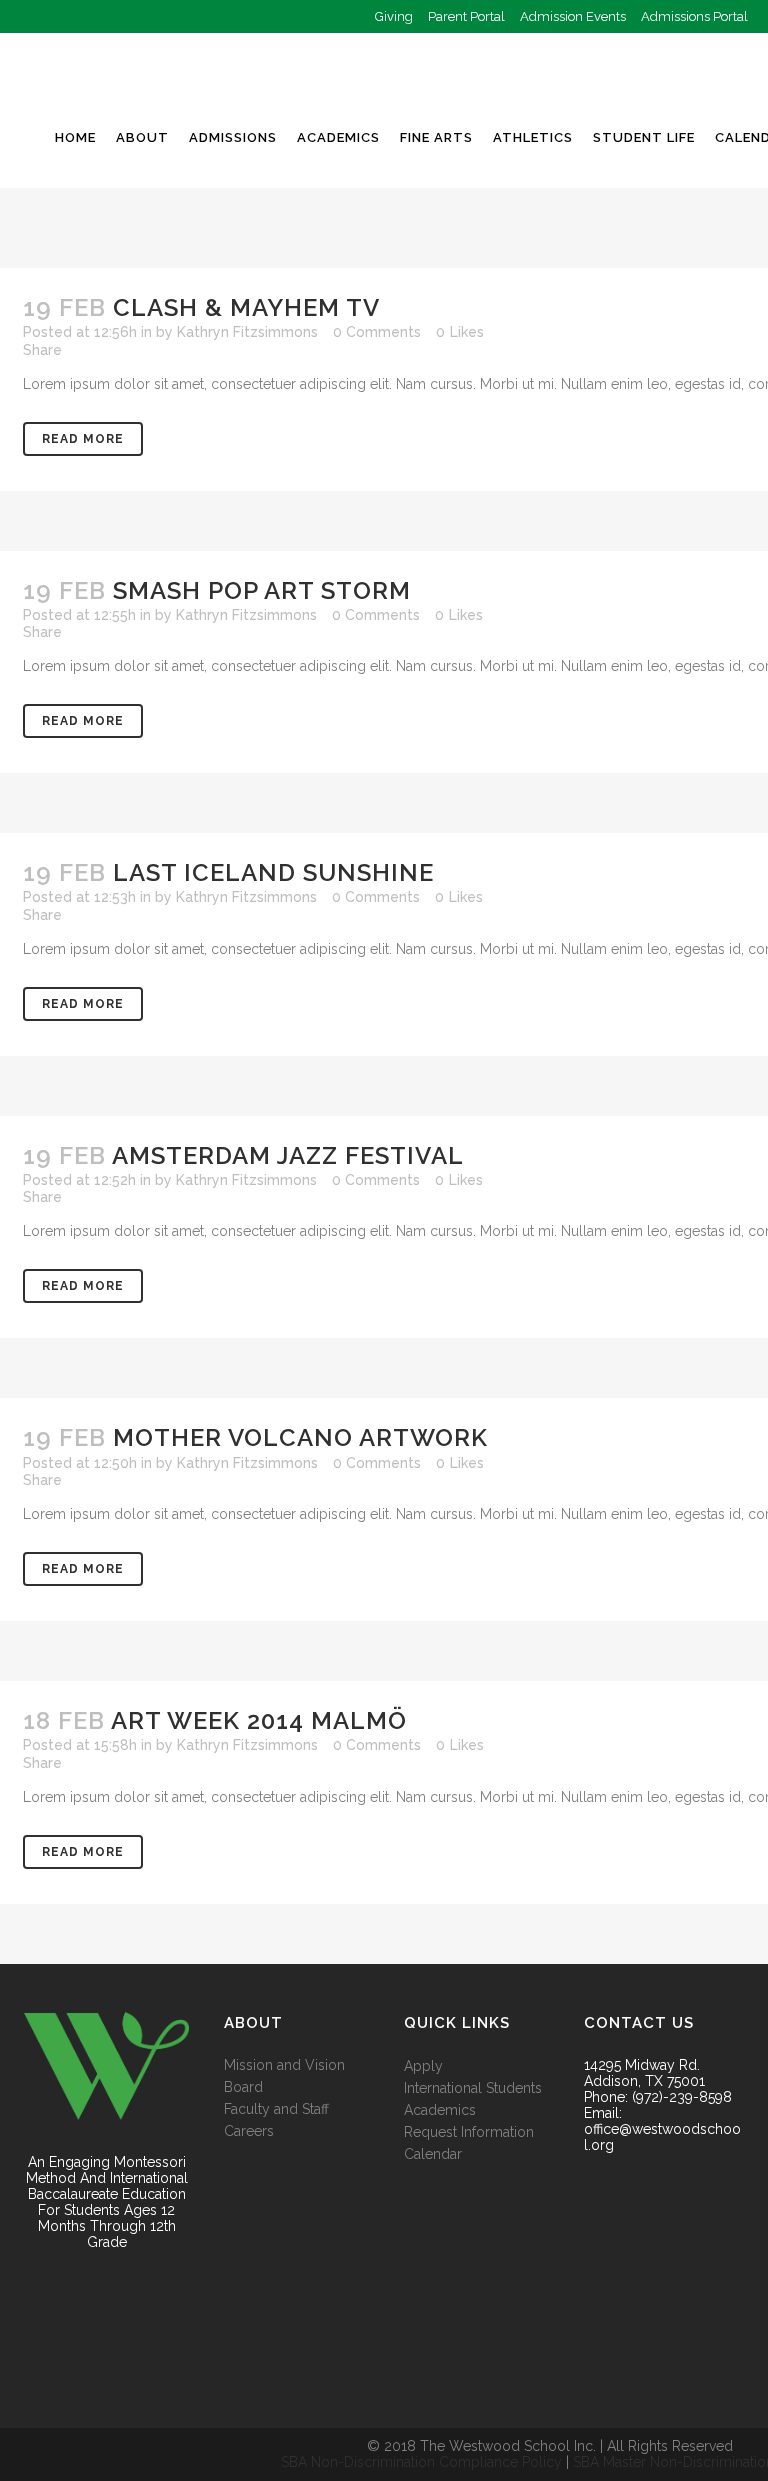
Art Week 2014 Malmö (259, 1720)
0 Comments (377, 332)
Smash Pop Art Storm (262, 590)
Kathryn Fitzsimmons (247, 332)
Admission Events (573, 16)
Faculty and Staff (276, 2109)
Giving (394, 16)
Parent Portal (466, 16)
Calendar (433, 2154)
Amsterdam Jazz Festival (288, 1155)
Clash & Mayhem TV (246, 307)
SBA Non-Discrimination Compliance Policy (421, 2462)
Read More (83, 439)
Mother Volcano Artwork (300, 1437)
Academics (440, 2110)
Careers (249, 2131)
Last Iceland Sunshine (273, 872)
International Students (473, 2088)
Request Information (469, 2132)
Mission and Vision (284, 2065)
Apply (423, 2066)
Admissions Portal (694, 16)
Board (243, 2087)
